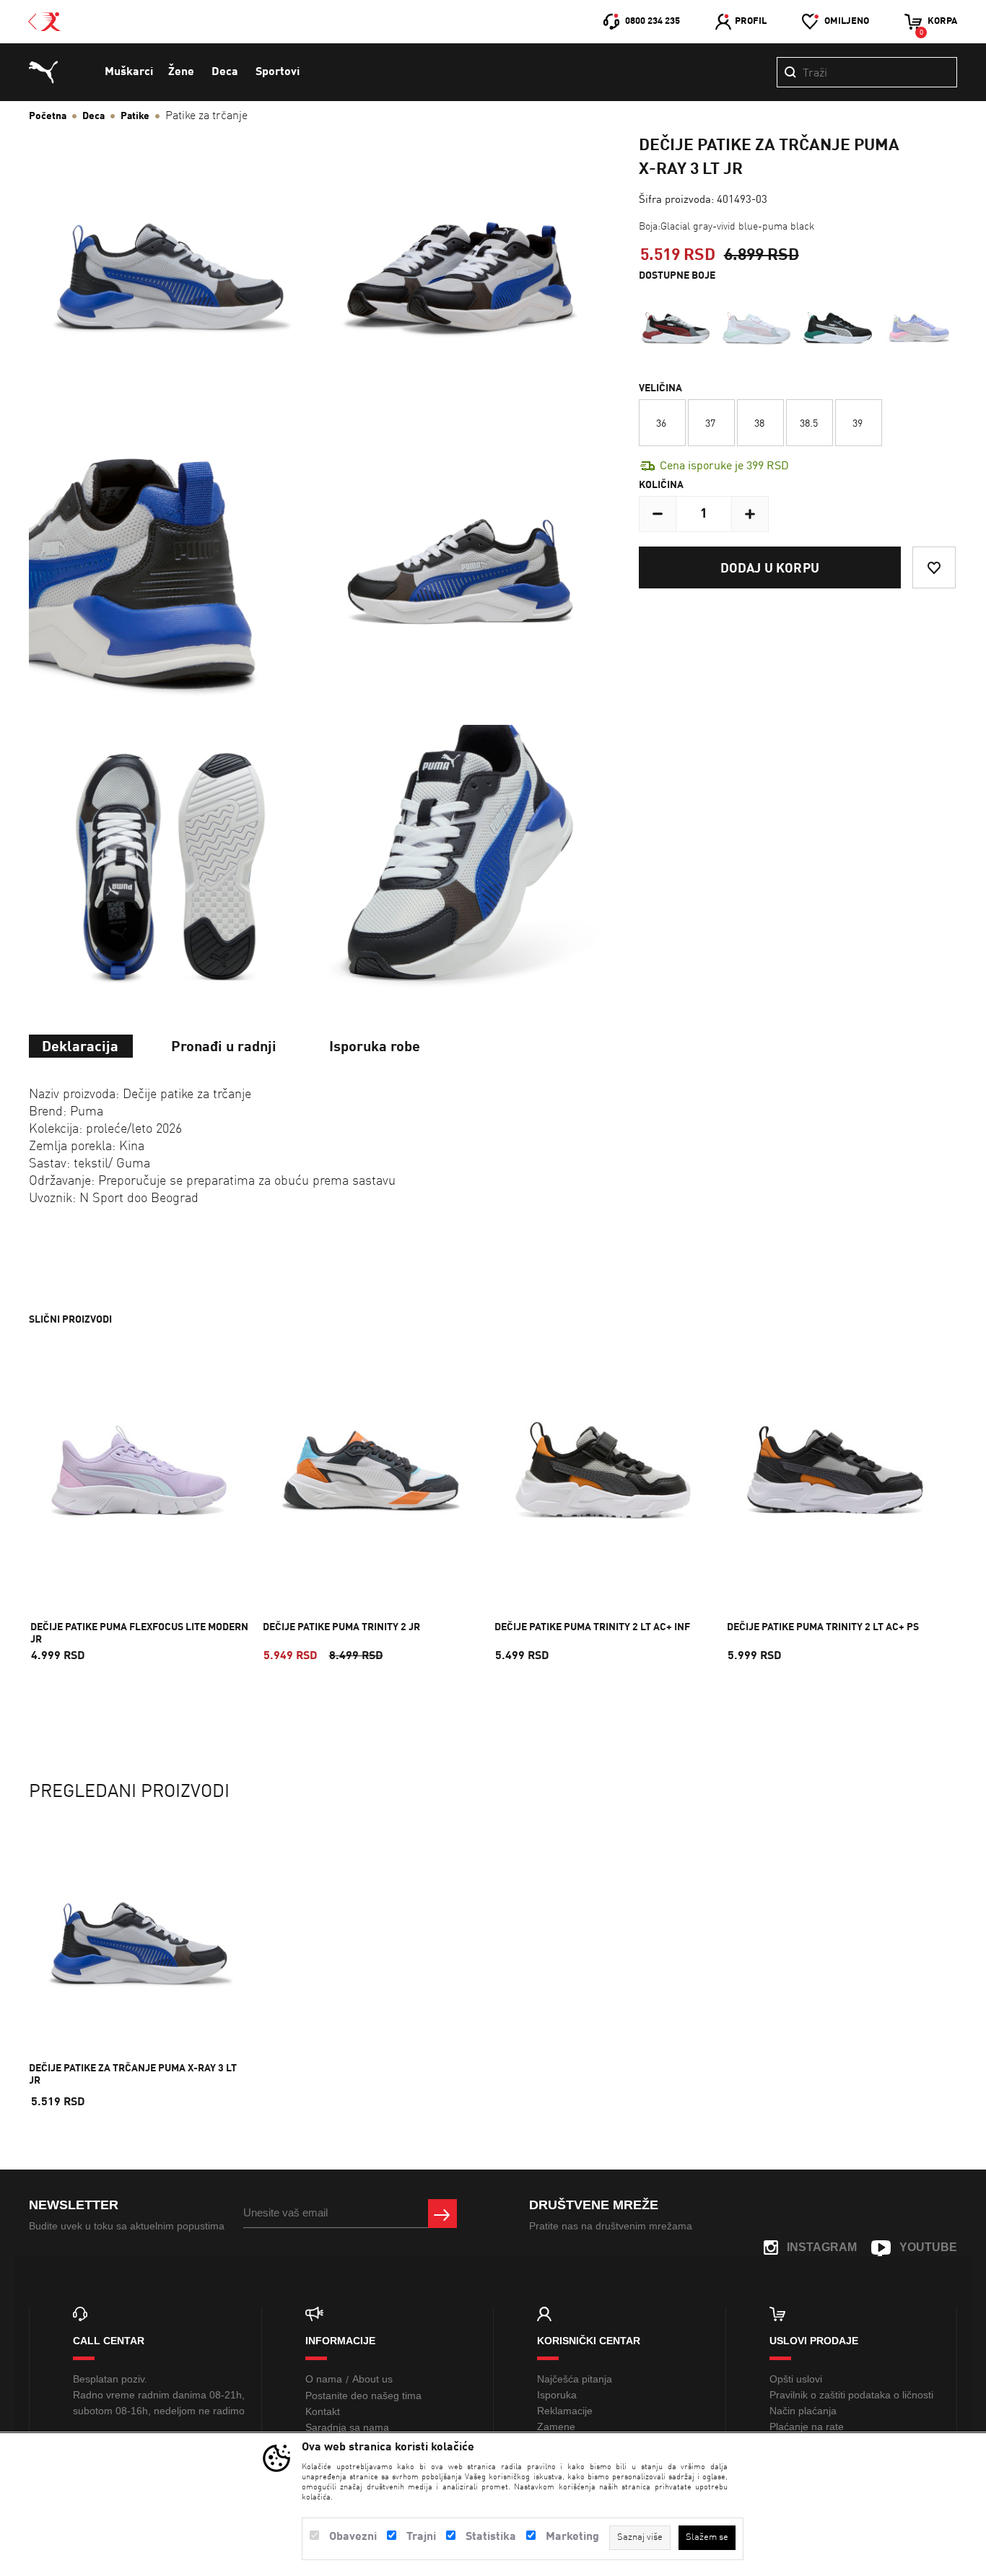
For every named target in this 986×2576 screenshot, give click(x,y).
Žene (181, 72)
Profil (751, 21)
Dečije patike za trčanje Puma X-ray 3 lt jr (133, 2075)
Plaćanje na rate (807, 2427)
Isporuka (557, 2395)
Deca (225, 72)
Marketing (572, 2537)
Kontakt (323, 2411)
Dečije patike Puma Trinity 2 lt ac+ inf (592, 1627)
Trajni (421, 2537)
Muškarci (129, 72)
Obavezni (353, 2537)
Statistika (491, 2537)
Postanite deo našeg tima (363, 2396)
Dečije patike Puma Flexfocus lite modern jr (139, 1633)
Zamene (556, 2427)
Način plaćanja (803, 2411)
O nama (324, 2379)
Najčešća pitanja (575, 2379)
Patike (135, 116)
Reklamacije (565, 2411)
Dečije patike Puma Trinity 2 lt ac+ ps (823, 1627)
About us (372, 2379)
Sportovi (278, 72)
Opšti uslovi (796, 2379)
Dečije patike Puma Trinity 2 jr (341, 1627)
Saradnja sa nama (347, 2427)
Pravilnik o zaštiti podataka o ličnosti (851, 2395)
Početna (48, 116)
